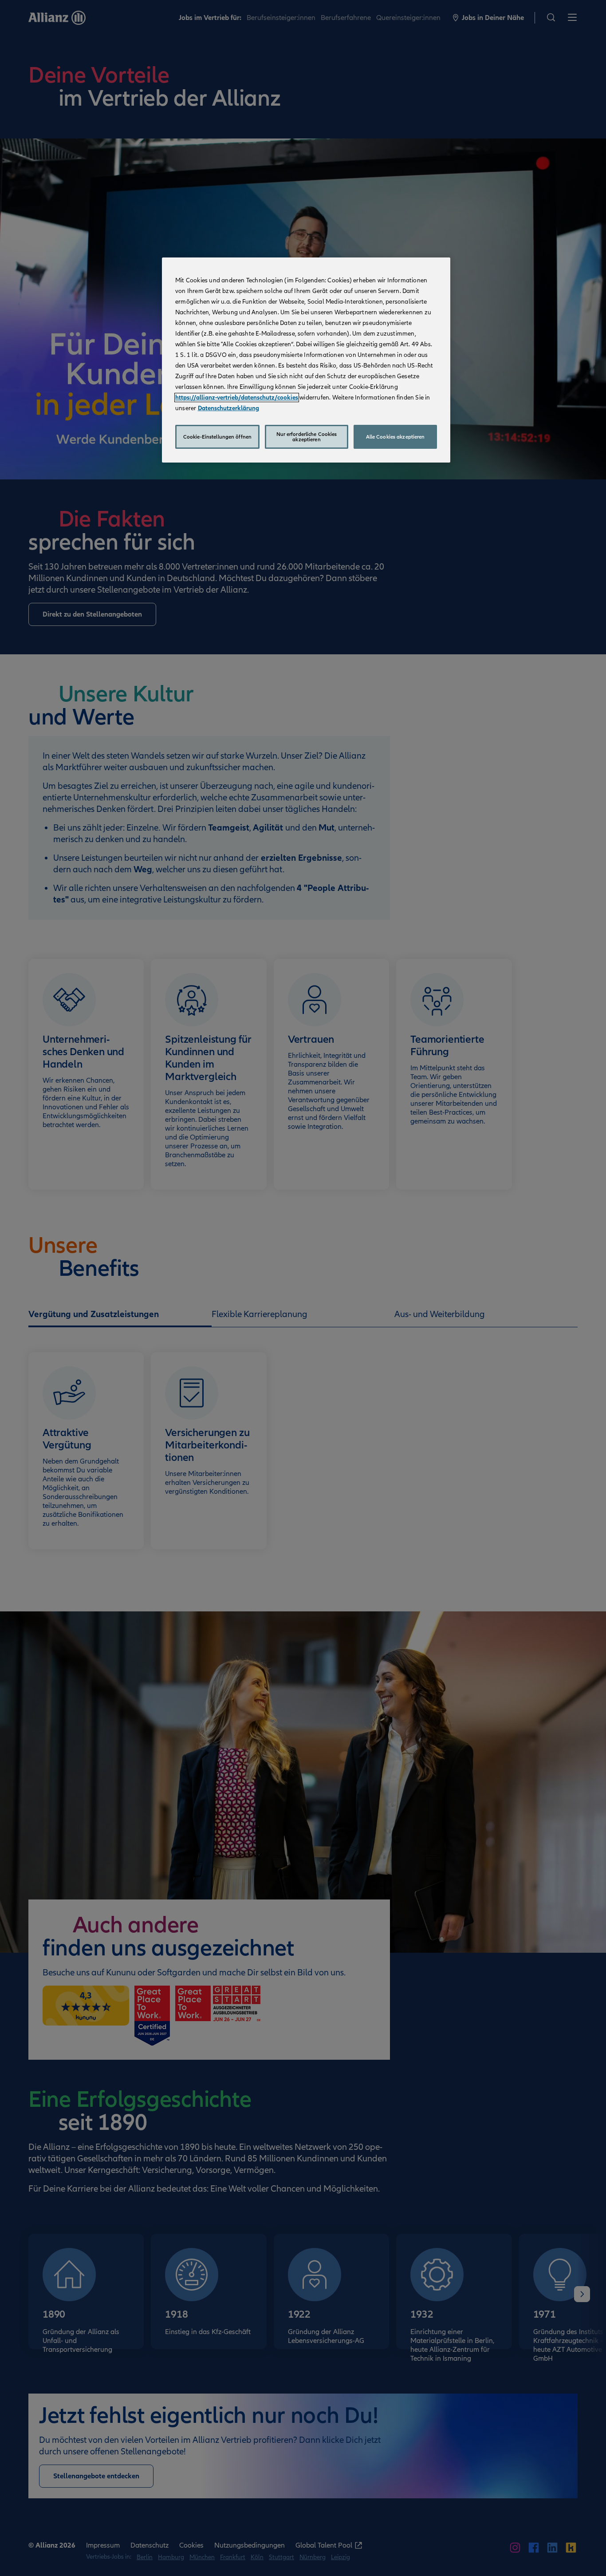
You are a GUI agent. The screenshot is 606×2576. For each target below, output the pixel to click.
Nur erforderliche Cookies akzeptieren (307, 437)
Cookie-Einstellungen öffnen (217, 437)
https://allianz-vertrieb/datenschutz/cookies (237, 398)
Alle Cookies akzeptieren (395, 437)
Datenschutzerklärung (228, 408)
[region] (306, 360)
